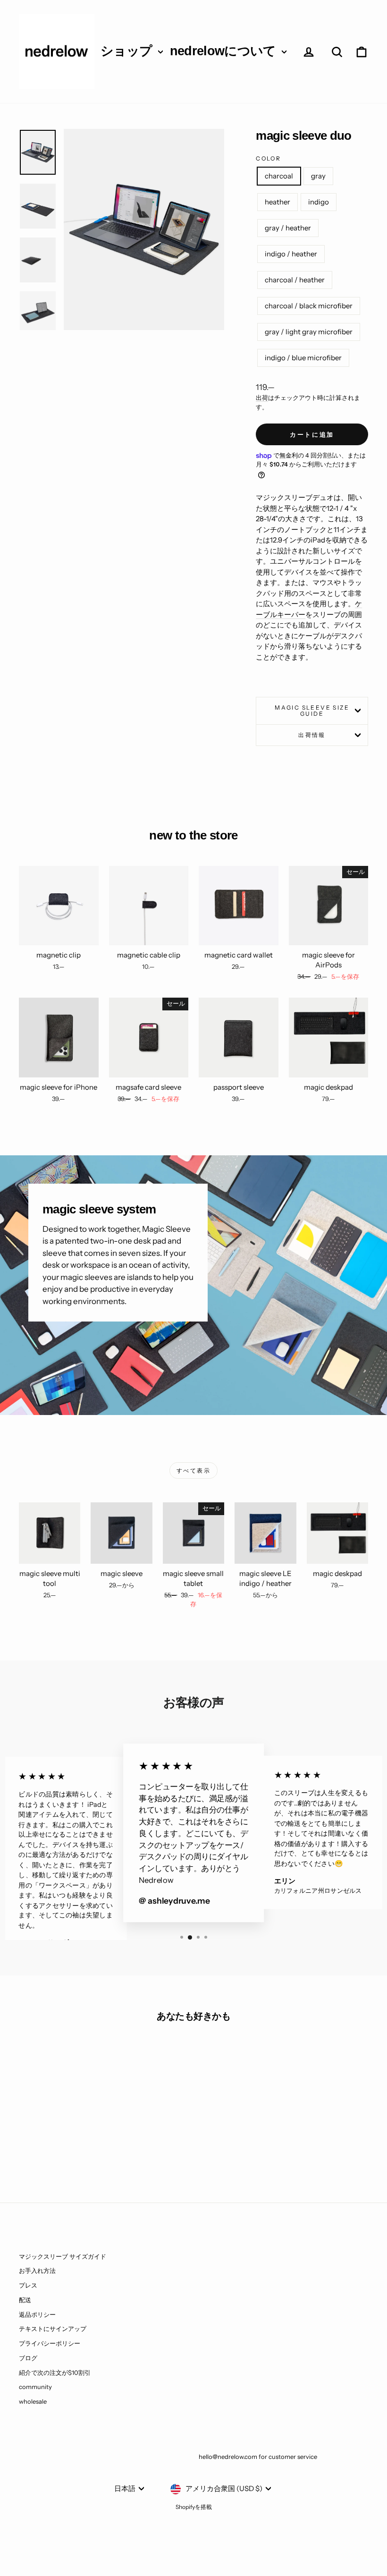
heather (278, 202)
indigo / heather (291, 254)
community (35, 2387)
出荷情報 (312, 735)
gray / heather (288, 228)
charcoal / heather (295, 280)
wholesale (33, 2401)
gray (318, 176)
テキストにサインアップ (53, 2329)
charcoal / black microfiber (309, 306)
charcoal (279, 176)
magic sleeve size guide (312, 711)
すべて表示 (193, 1470)
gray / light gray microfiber (309, 332)
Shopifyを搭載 (194, 2507)
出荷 (262, 398)
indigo (319, 202)
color (268, 158)
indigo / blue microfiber (303, 358)
